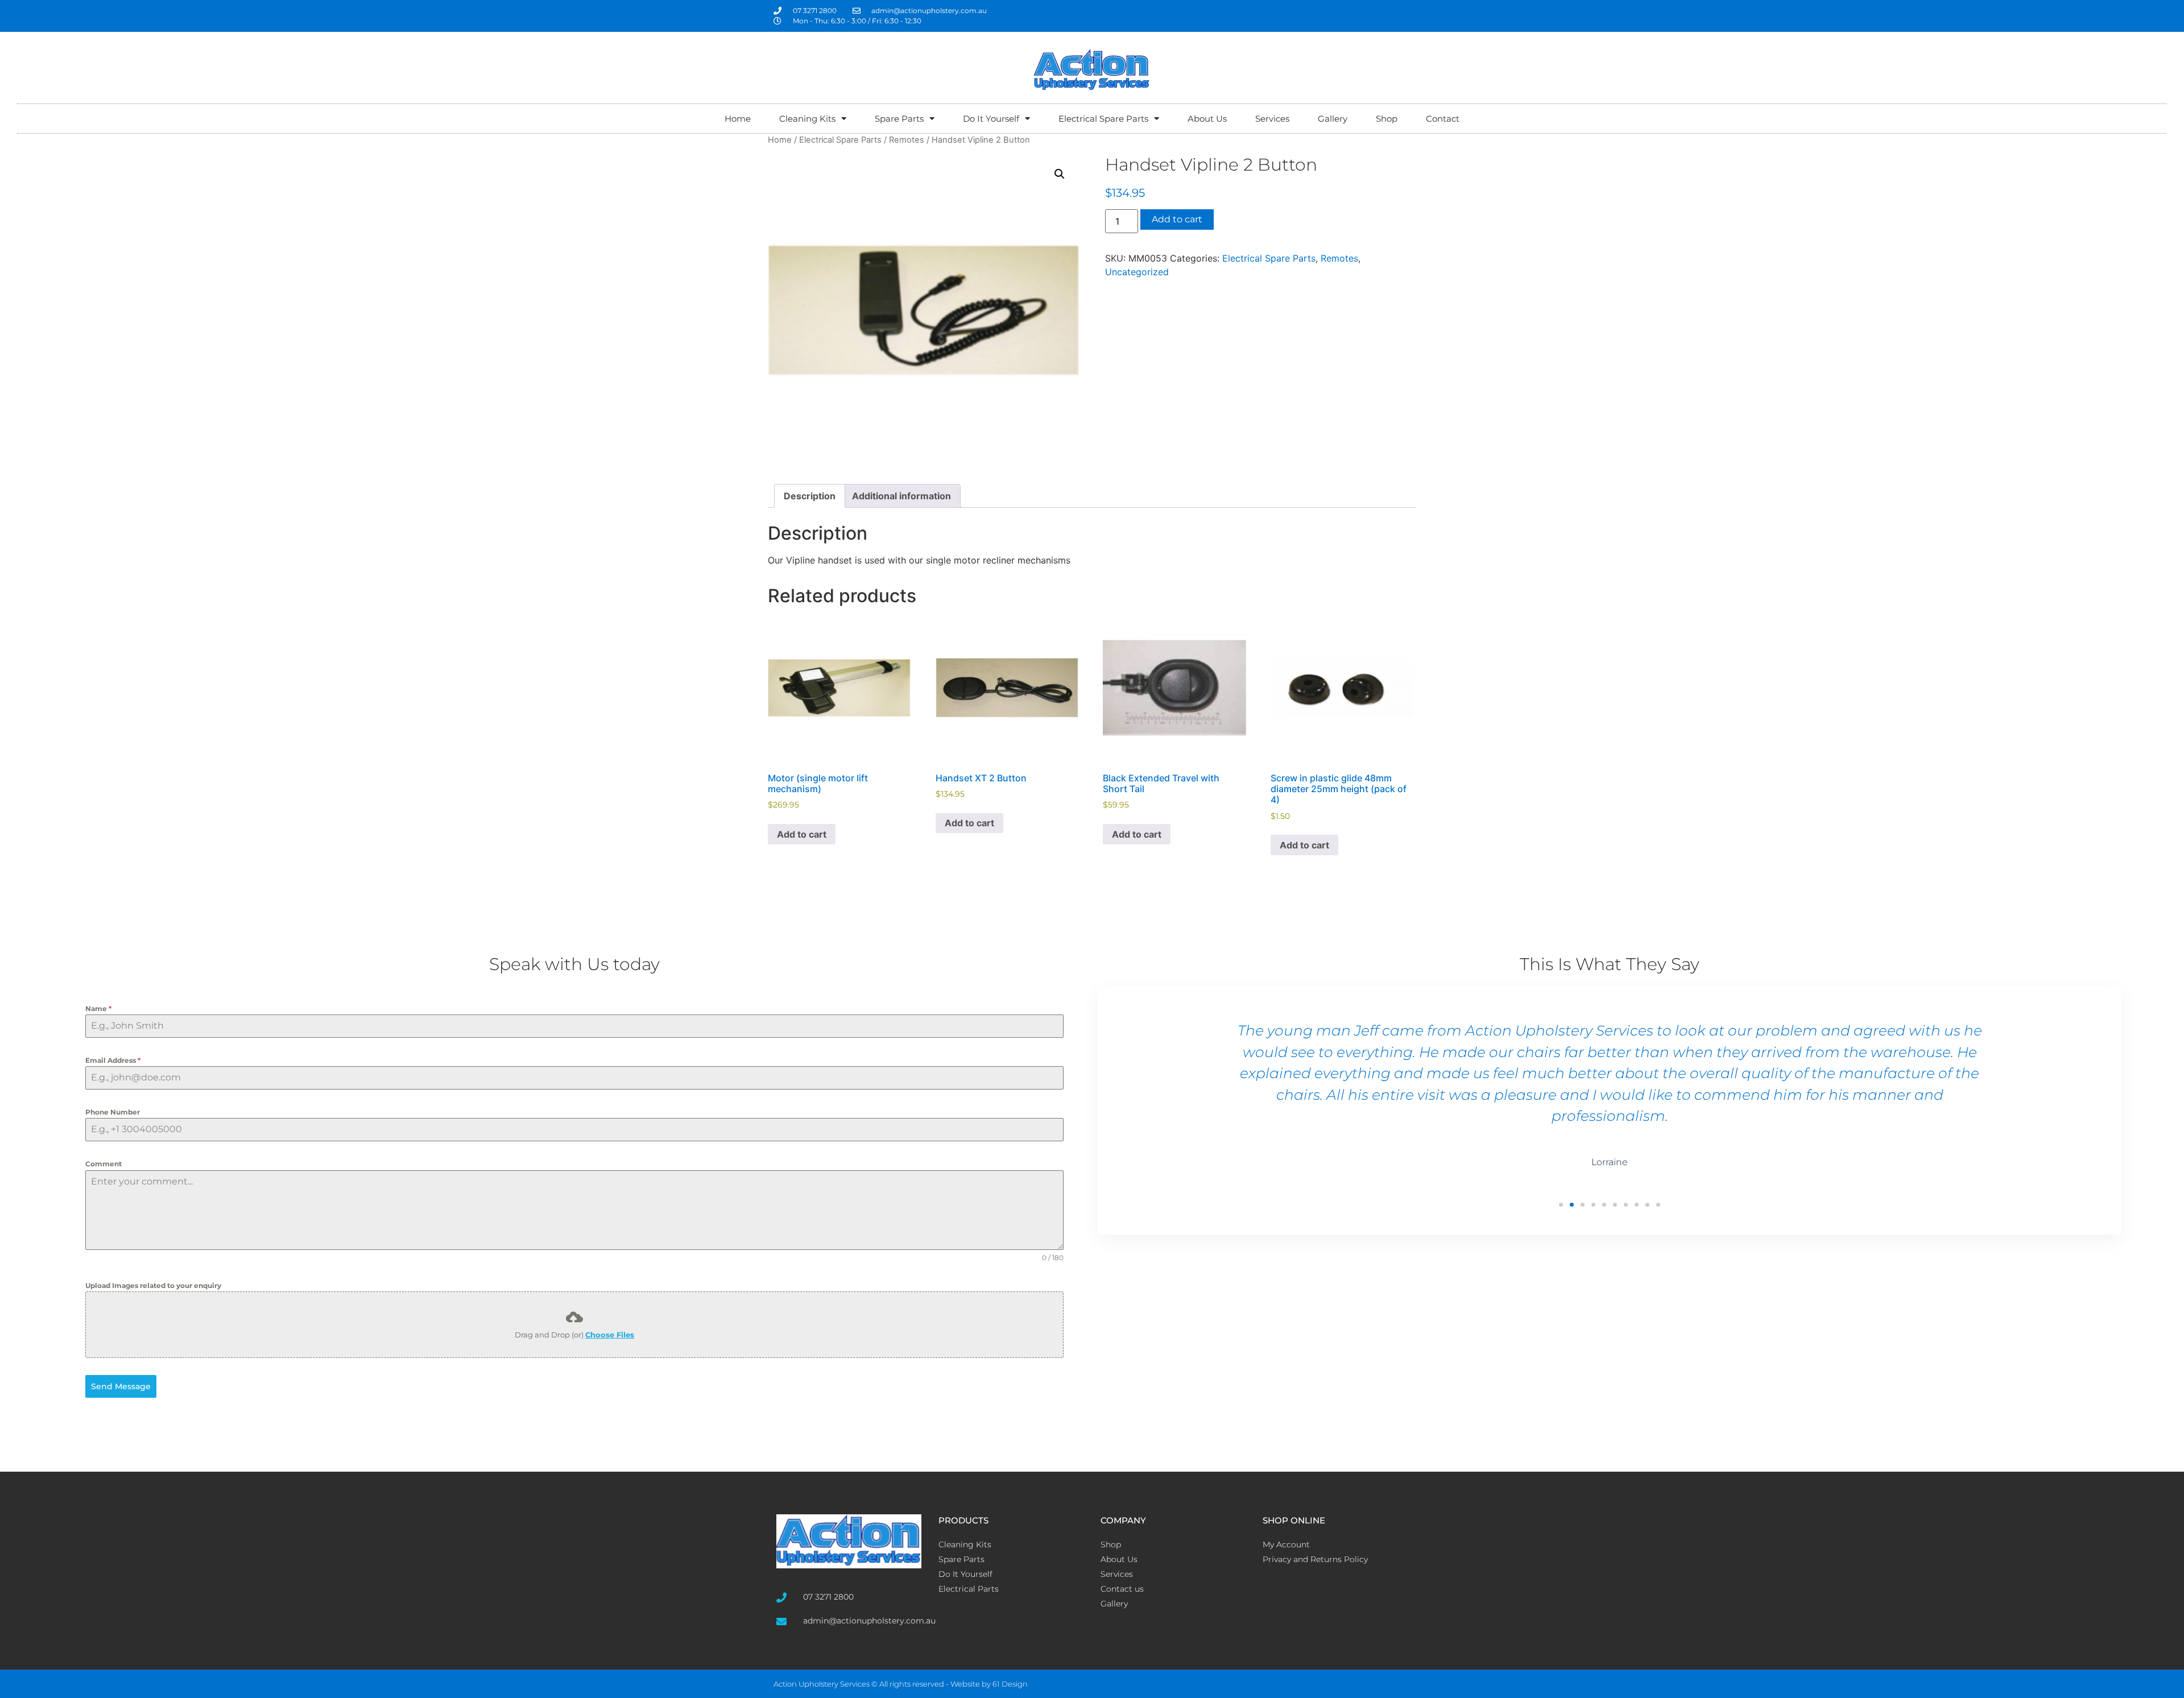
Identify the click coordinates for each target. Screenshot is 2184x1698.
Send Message (121, 1386)
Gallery (1333, 119)
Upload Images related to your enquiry (153, 1285)
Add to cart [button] (802, 834)
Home (738, 119)
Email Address (113, 1060)
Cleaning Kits (807, 119)
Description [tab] (810, 496)
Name (98, 1009)
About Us (1207, 119)
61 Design (1010, 1684)
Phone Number (113, 1112)
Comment (104, 1164)
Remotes (907, 140)
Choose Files (610, 1335)
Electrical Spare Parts (1103, 119)
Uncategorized (1137, 272)
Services (1272, 119)
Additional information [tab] (901, 496)
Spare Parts (899, 119)
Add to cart (1177, 219)
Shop (1387, 119)
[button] (1060, 174)
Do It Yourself (991, 119)
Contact (1443, 119)
